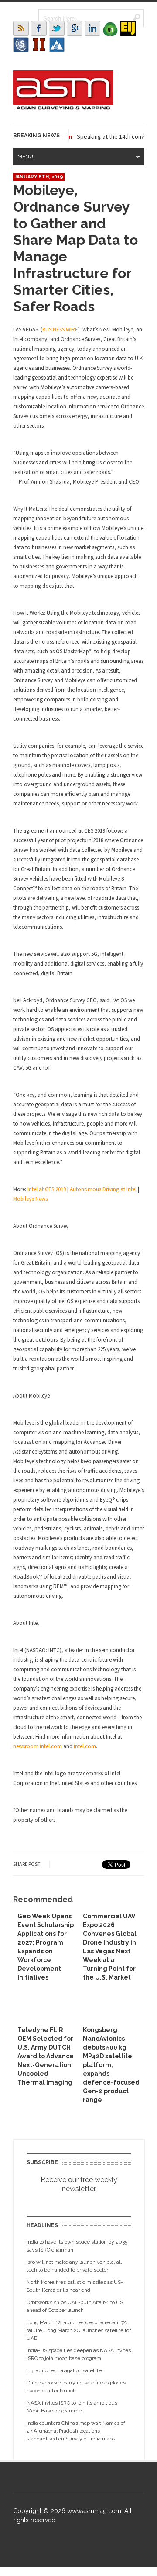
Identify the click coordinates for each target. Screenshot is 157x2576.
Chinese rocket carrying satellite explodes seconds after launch (76, 2387)
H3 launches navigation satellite (64, 2370)
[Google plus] (75, 28)
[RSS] (21, 28)
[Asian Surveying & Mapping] (63, 107)
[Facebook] (39, 28)
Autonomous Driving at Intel (103, 1189)
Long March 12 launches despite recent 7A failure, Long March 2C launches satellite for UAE (79, 2330)
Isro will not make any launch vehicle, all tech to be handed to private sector (74, 2266)
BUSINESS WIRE (60, 329)
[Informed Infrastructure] (39, 45)
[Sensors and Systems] (21, 45)
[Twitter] (57, 28)
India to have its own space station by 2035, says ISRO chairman (78, 2246)
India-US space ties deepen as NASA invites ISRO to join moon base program (79, 2354)
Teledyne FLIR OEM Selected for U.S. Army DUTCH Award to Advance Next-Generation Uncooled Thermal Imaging (46, 2056)
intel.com (85, 1746)
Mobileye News (30, 1199)
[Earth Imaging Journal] (128, 28)
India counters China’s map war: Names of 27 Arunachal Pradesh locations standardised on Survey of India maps (76, 2431)
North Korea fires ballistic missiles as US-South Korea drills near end (75, 2286)
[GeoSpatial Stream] (57, 45)
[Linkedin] (92, 28)
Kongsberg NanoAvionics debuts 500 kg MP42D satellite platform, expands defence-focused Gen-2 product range (111, 2065)
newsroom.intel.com (38, 1746)
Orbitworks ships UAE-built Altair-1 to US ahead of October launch (75, 2306)
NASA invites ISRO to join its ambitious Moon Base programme (72, 2407)
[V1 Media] (110, 28)
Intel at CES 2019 (47, 1189)
